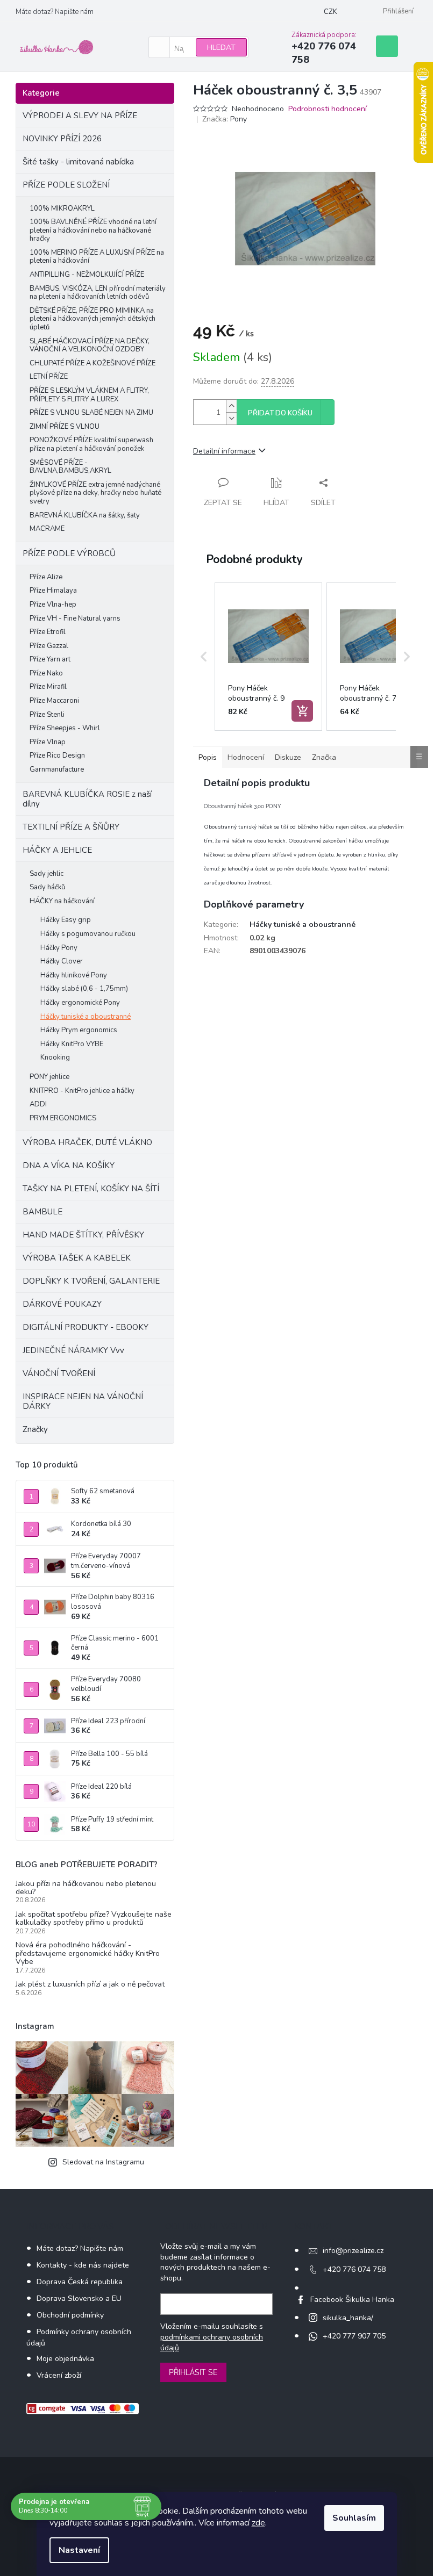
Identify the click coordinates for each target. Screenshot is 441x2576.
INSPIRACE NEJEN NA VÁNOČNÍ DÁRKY (83, 1401)
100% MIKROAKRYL (62, 208)
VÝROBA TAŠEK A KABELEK (77, 1258)
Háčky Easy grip (66, 920)
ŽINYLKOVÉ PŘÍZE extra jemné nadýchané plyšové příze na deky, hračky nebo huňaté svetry (95, 493)
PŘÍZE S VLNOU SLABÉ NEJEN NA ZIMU (91, 413)
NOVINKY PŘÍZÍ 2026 (62, 139)
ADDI (38, 1104)
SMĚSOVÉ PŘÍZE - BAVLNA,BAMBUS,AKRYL (70, 467)
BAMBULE (42, 1212)
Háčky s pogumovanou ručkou (88, 934)
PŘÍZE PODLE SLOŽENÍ (66, 185)
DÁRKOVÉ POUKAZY (62, 1304)
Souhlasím (354, 2518)
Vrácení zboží (59, 2375)
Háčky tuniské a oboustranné (86, 1017)
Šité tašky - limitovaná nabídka (78, 162)
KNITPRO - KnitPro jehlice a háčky (82, 1091)
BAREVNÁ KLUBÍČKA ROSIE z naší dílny (87, 799)
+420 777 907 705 (354, 2336)
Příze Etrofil (48, 632)
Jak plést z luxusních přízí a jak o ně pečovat (90, 1984)
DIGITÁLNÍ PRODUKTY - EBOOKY (86, 1327)
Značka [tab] (324, 757)
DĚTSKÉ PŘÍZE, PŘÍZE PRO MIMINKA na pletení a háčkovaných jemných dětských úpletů (93, 319)
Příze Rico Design (57, 755)
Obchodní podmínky (70, 2315)
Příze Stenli (47, 715)
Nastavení (79, 2550)
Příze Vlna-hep (53, 605)
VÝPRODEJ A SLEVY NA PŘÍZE (80, 116)
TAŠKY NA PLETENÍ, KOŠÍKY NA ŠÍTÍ (91, 1189)
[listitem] (268, 657)
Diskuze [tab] (288, 757)
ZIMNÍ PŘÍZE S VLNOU (65, 427)
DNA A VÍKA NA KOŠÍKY (69, 1165)
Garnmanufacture (57, 769)
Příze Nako (46, 673)
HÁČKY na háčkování (62, 901)
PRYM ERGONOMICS (63, 1118)
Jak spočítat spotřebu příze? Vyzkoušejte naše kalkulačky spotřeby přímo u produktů (94, 1919)
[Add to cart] (302, 711)
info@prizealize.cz (353, 2251)
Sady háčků (47, 887)
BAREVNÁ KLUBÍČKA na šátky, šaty (85, 515)
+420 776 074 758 (354, 2269)
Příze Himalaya (53, 591)
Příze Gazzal (49, 646)
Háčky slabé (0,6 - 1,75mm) (84, 989)
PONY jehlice (49, 1077)
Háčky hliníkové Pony (74, 975)
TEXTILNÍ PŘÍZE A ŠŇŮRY (71, 827)
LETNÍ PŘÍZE (49, 377)
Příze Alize (46, 577)
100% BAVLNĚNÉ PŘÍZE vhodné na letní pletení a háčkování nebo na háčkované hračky (93, 230)
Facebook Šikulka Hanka (352, 2300)
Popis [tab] (208, 757)
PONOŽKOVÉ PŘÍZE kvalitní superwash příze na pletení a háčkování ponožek (91, 444)
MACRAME (47, 529)
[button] (204, 657)
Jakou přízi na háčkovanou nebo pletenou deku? (86, 1888)
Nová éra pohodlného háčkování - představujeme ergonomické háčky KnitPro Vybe (88, 1953)
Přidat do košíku (280, 413)
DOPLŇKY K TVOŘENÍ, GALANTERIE (91, 1281)
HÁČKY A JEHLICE (57, 850)
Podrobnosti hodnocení (328, 109)
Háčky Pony (59, 948)
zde (258, 2523)
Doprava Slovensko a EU (79, 2298)
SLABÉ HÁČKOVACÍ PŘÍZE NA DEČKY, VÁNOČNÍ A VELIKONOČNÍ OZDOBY (90, 346)
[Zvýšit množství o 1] (231, 406)
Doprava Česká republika (80, 2282)
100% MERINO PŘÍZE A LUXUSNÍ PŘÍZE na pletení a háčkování (97, 257)
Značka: (225, 119)
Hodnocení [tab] (246, 757)
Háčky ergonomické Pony (80, 1003)
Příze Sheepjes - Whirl (65, 728)
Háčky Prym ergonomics (79, 1030)
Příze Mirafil (48, 687)
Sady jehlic (47, 874)
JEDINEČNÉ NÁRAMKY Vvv (73, 1350)
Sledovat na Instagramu (103, 2162)
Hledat (221, 48)
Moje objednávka (65, 2359)
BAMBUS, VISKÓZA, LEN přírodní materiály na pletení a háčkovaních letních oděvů (98, 293)
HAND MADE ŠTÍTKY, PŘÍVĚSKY (83, 1235)
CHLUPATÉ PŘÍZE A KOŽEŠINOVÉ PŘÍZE (93, 363)
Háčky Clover (62, 961)
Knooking (55, 1057)
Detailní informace (224, 451)
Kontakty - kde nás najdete (83, 2265)
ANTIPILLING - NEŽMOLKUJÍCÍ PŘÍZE (87, 275)
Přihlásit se (193, 2372)
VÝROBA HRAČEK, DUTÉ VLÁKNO (87, 1142)
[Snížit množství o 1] (231, 418)
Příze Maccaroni (54, 701)
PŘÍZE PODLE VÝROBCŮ (69, 553)
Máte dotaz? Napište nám (55, 12)
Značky (35, 1429)
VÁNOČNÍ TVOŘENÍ (59, 1373)
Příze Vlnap (48, 742)
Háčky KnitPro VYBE (72, 1044)
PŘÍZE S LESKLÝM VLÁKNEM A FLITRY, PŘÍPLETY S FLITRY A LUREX (89, 395)
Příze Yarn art (50, 659)
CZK (330, 12)
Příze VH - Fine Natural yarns (75, 618)
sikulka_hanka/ (348, 2318)
